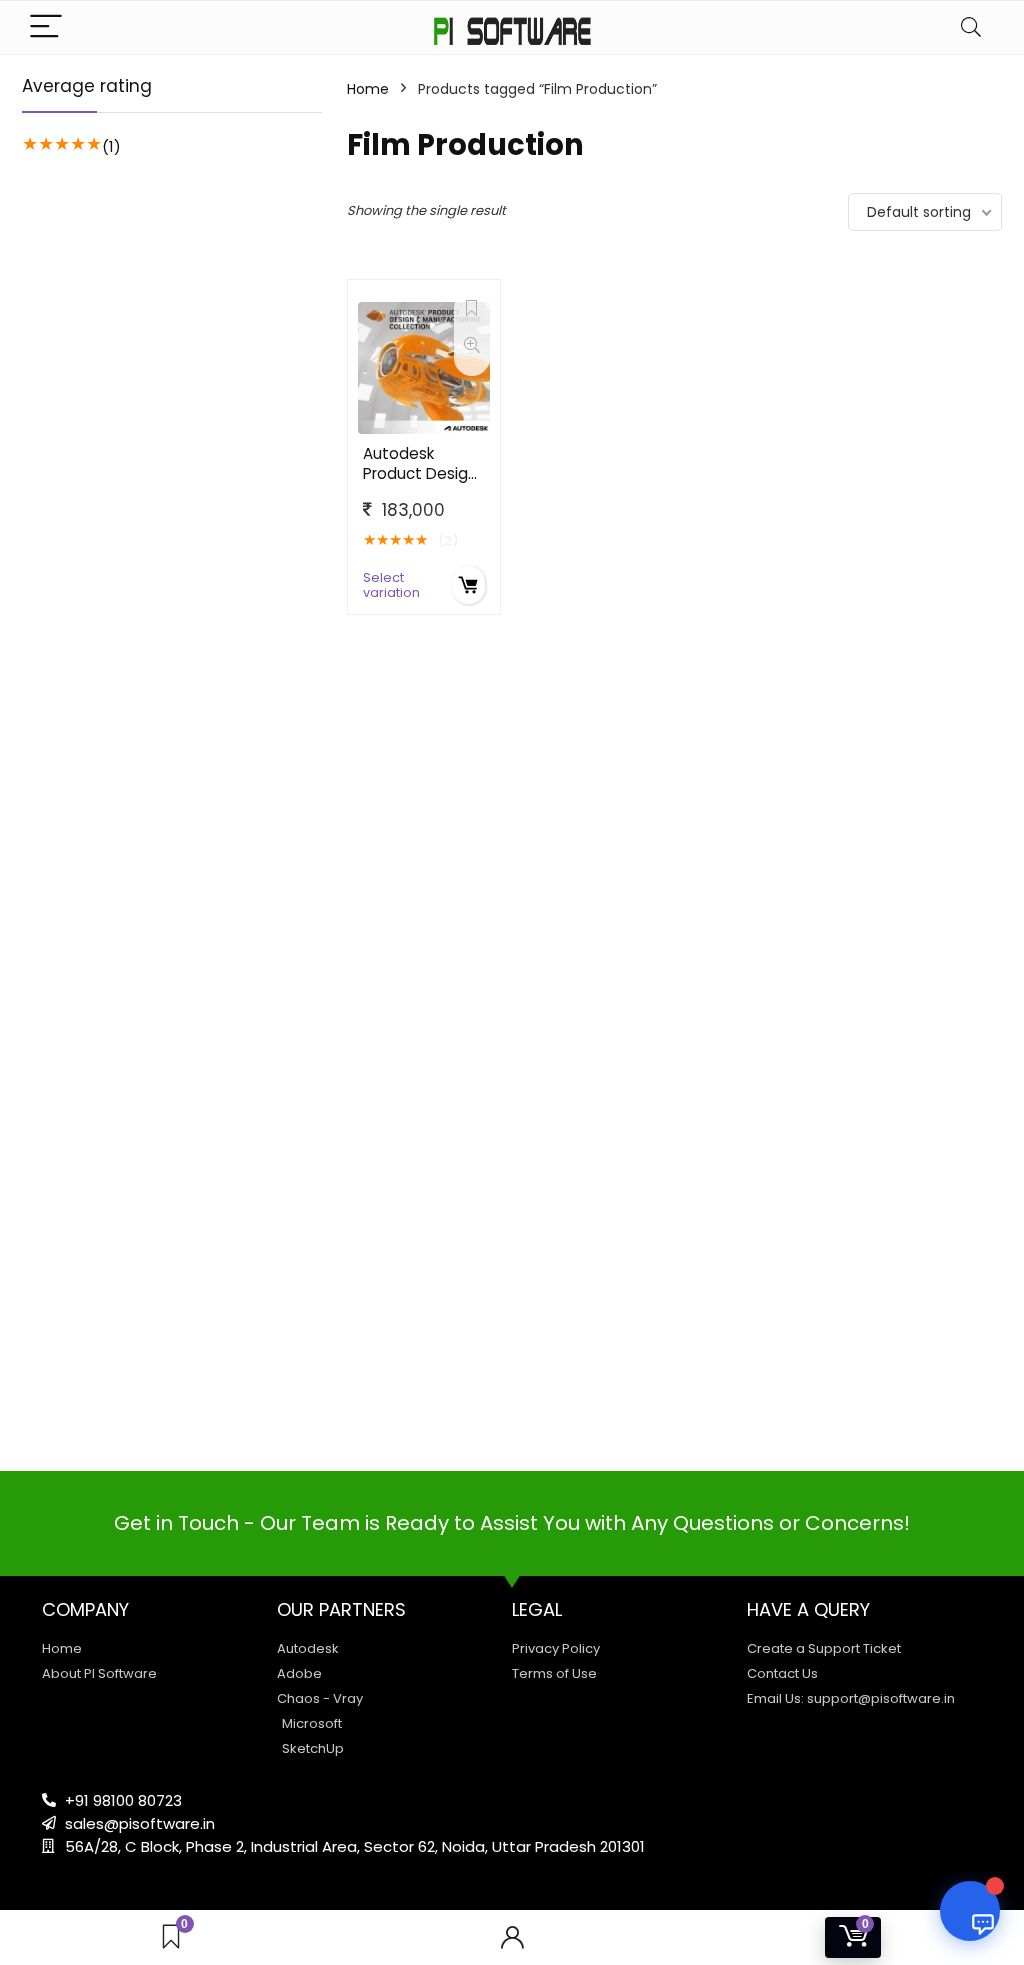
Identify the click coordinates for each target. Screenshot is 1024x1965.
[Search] (971, 27)
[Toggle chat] (970, 1911)
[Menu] (46, 27)
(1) (111, 146)
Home (368, 89)
